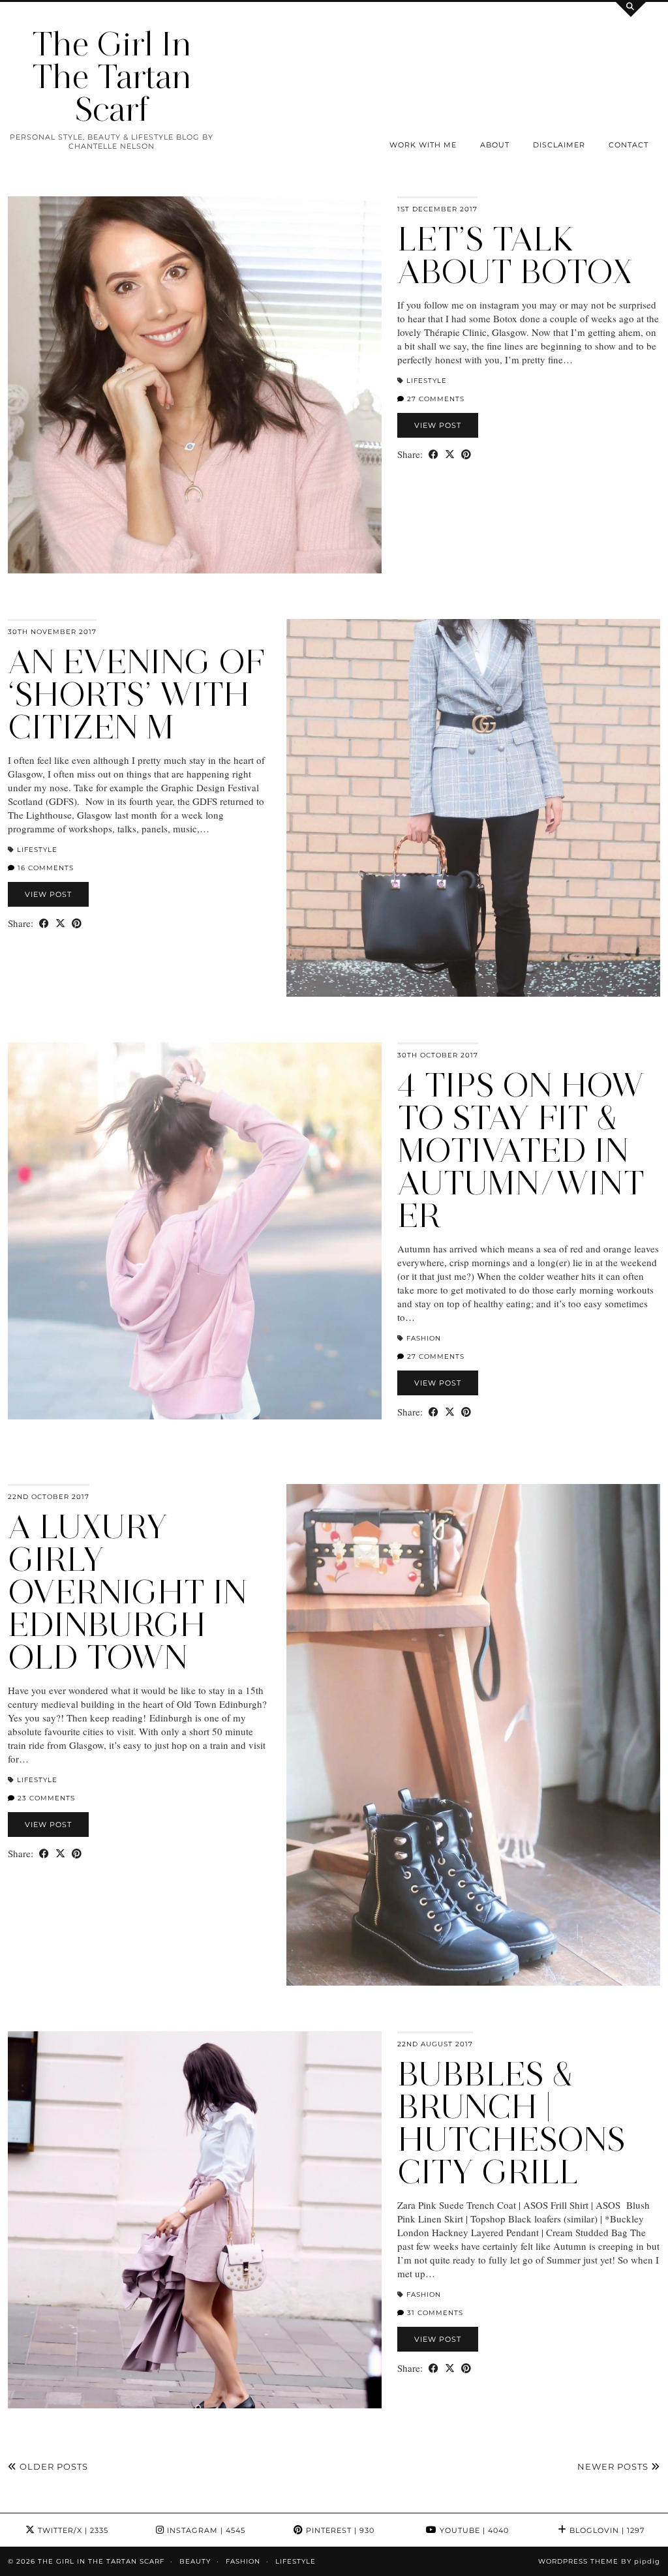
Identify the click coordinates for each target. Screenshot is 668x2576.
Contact (629, 145)
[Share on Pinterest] (466, 454)
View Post (438, 425)
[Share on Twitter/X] (450, 454)
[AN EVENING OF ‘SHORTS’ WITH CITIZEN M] (473, 808)
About (495, 145)
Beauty (195, 2561)
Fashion (424, 1338)
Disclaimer (559, 145)
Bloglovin (606, 2530)
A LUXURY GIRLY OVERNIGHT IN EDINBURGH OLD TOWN (128, 1592)
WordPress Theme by (599, 2561)
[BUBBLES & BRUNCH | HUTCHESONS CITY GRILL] (195, 2220)
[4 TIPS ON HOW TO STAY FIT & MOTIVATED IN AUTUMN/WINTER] (195, 1231)
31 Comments (434, 2313)
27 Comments (434, 399)
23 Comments (45, 1798)
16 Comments (44, 868)
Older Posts (53, 2466)
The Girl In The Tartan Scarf (112, 77)
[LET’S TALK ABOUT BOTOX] (195, 385)
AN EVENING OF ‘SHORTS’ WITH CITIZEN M (136, 694)
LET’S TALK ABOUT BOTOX (515, 255)
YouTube (473, 2530)
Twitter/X (72, 2530)
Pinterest (339, 2530)
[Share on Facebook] (433, 454)
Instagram (205, 2530)
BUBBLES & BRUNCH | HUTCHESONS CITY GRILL (511, 2123)
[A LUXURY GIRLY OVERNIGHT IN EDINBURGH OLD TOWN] (473, 1735)
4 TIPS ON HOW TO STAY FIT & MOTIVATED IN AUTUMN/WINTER (521, 1150)
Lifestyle (427, 381)
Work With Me (423, 145)
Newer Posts (614, 2466)
